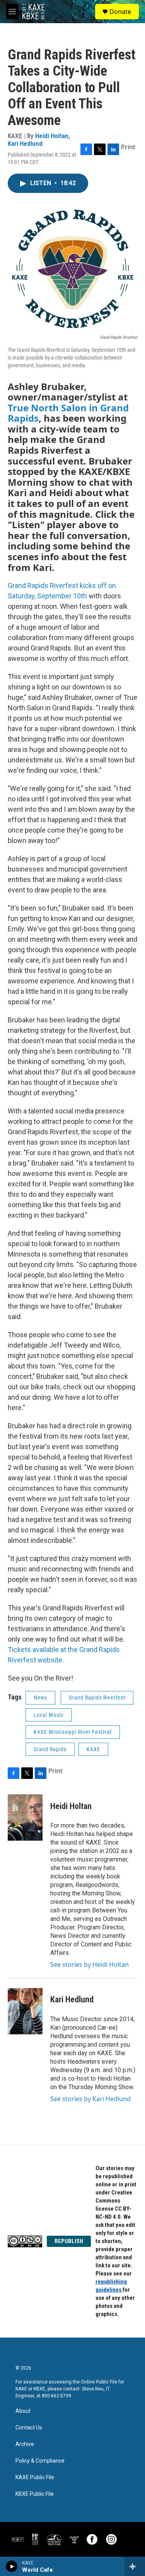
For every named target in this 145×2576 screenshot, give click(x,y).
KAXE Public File (35, 2477)
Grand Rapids (50, 1749)
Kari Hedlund (25, 144)
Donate (120, 12)
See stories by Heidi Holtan (90, 1965)
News (40, 1698)
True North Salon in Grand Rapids (68, 413)
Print (128, 147)
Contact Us (29, 2428)
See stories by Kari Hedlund (90, 2099)
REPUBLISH (69, 2241)
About (23, 2411)
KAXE (93, 1749)
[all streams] (135, 2566)
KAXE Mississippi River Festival (73, 1732)
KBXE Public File (35, 2494)
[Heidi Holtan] (25, 1818)
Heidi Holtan (52, 136)
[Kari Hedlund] (25, 2011)
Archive (25, 2444)
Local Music (49, 1715)
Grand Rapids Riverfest (97, 1698)
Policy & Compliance (40, 2461)
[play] (12, 2566)
